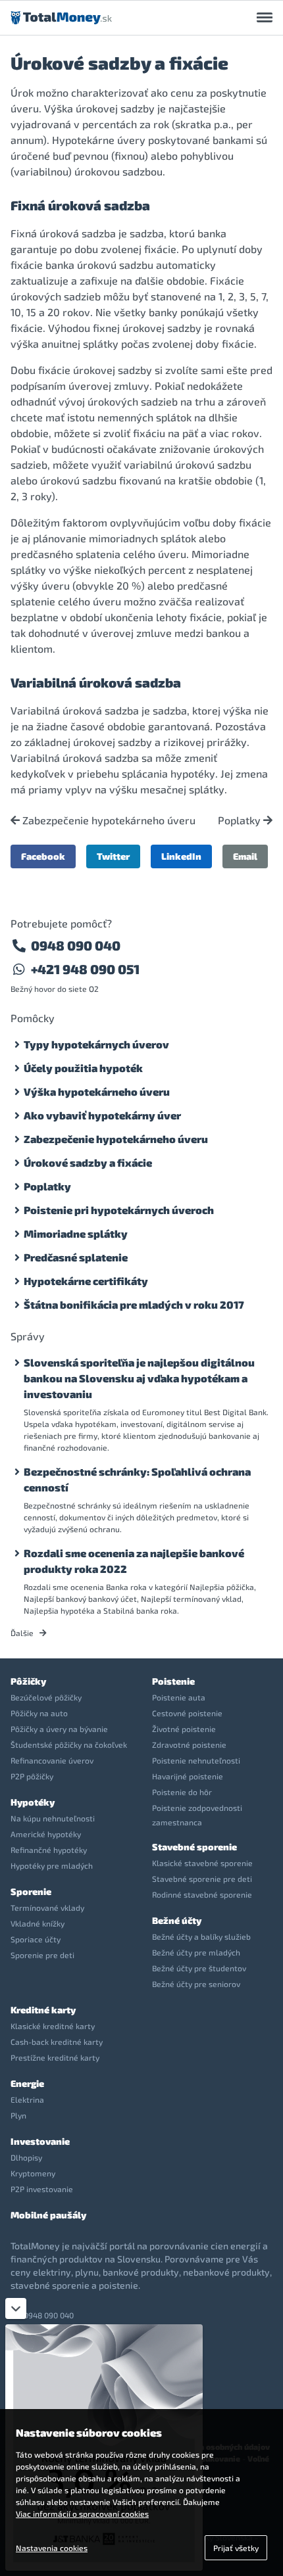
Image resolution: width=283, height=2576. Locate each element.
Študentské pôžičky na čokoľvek (69, 1745)
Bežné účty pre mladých (196, 1952)
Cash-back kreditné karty (57, 2042)
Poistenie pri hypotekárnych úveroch (119, 1210)
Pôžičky (28, 1681)
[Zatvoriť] (16, 2308)
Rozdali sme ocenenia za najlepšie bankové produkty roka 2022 (134, 1561)
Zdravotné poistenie (189, 1745)
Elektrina (27, 2099)
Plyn (18, 2115)
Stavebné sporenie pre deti (202, 1879)
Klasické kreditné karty (53, 2026)
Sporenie (31, 1891)
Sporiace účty (36, 1939)
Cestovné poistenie (187, 1713)
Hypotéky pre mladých (52, 1865)
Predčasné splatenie (76, 1257)
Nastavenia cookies (52, 2548)
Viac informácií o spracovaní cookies (82, 2514)
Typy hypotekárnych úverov (96, 1044)
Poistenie (173, 1681)
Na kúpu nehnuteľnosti (53, 1818)
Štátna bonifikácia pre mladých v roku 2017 (134, 1304)
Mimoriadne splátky (76, 1233)
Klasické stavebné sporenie (202, 1863)
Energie (27, 2083)
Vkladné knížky (38, 1923)
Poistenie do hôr (182, 1792)
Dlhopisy (26, 2157)
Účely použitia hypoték (83, 1068)
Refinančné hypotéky (49, 1850)
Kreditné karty (43, 2010)
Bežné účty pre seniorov (196, 1984)
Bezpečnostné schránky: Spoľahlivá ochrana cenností (137, 1479)
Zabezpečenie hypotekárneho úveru (108, 820)
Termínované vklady (47, 1908)
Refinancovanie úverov (52, 1760)
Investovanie (40, 2141)
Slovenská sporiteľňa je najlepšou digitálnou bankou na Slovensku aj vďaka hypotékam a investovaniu (139, 1378)
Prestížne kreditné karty (55, 2057)
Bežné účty (177, 1920)
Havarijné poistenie (188, 1776)
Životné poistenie (184, 1729)
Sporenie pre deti (42, 1955)
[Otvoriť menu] (265, 18)
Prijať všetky (236, 2548)
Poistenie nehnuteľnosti (196, 1760)
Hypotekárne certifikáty (86, 1281)
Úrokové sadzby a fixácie (88, 1162)
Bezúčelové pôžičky (46, 1697)
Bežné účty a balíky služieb (201, 1936)
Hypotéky (33, 1802)
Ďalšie (23, 1633)
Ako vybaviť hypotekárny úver (102, 1115)
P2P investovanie (42, 2189)
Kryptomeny (33, 2173)
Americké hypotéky (46, 1834)
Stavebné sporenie (194, 1847)
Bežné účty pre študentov (199, 1968)
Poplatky (241, 820)
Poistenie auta (179, 1697)
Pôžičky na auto (39, 1713)
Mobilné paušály (48, 2215)
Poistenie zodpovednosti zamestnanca (197, 1815)
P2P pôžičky (32, 1776)
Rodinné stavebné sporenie (202, 1894)
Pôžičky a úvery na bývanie (59, 1729)
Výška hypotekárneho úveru (97, 1091)
